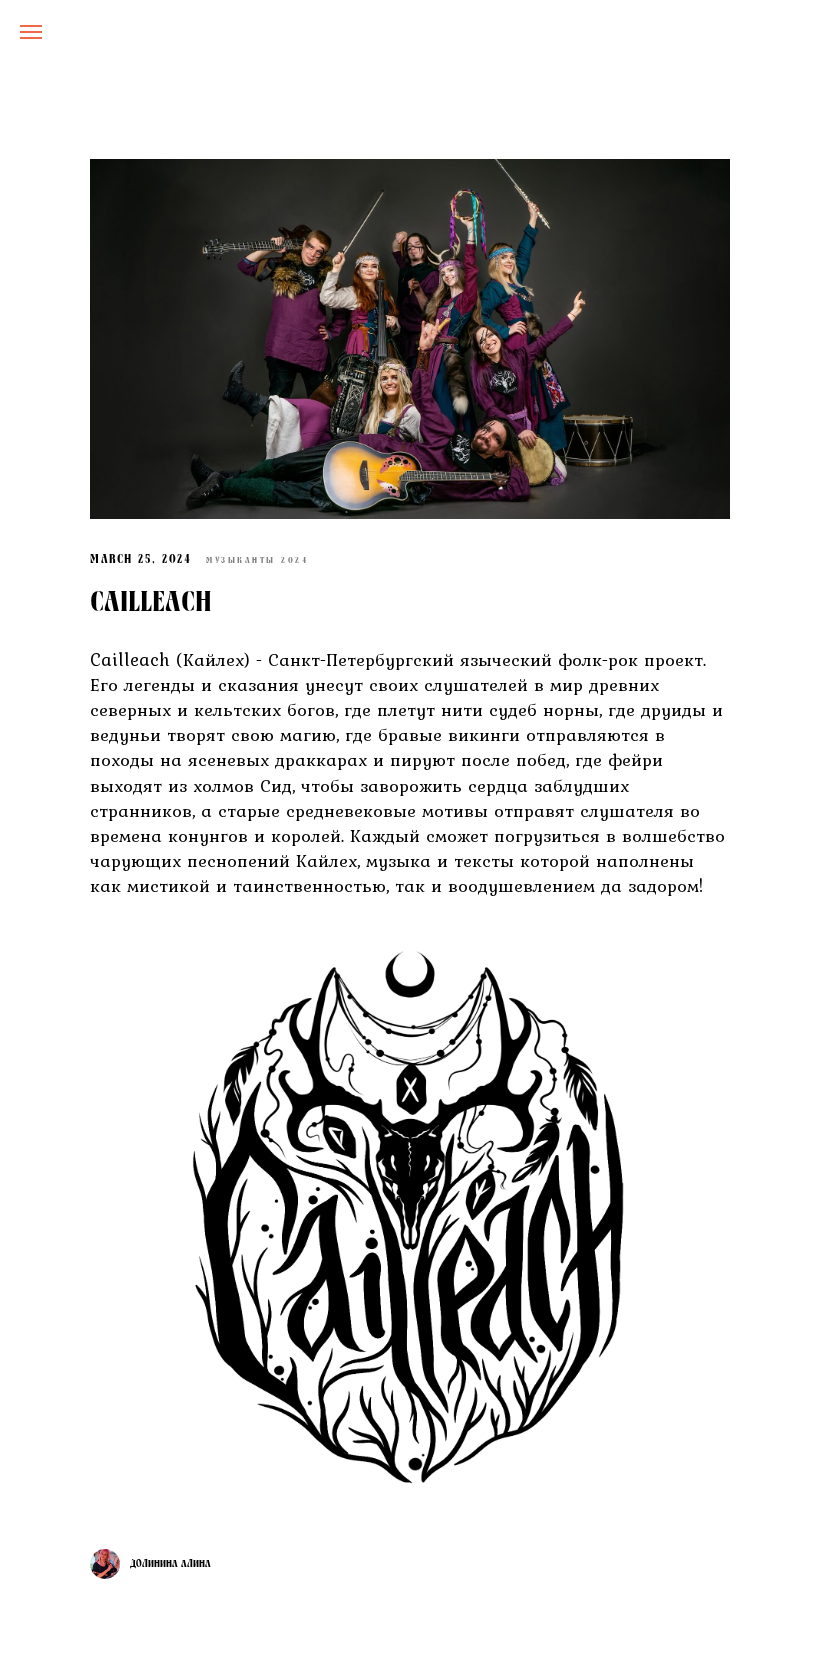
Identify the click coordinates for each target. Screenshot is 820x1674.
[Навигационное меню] (31, 32)
